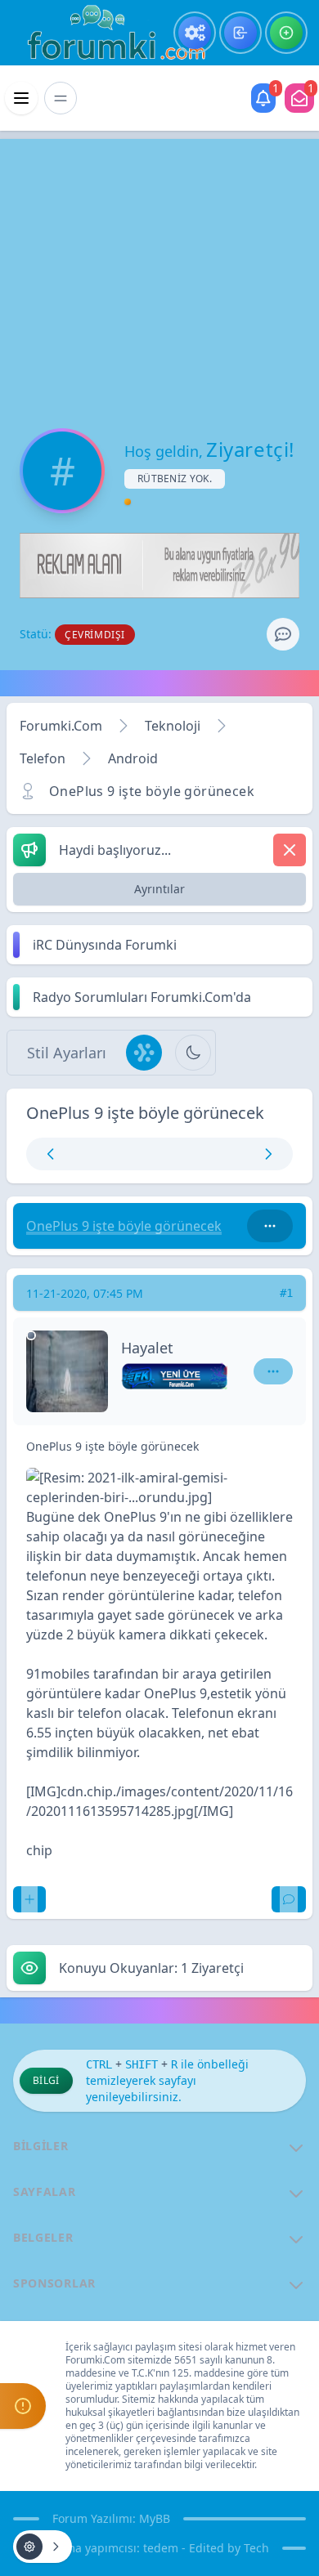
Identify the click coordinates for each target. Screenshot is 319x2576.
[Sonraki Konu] (225, 1154)
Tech (256, 2548)
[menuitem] (195, 33)
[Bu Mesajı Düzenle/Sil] (29, 1899)
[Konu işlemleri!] (43, 2547)
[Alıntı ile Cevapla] (289, 1899)
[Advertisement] (159, 270)
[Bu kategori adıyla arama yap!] (270, 1226)
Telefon (43, 758)
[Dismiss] (290, 850)
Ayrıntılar (159, 889)
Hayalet (147, 1348)
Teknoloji (173, 726)
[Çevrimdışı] (31, 1335)
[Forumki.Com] (110, 33)
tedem (161, 2548)
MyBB (155, 2518)
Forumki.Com (61, 726)
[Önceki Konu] (94, 1154)
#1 (286, 1293)
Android (133, 758)
